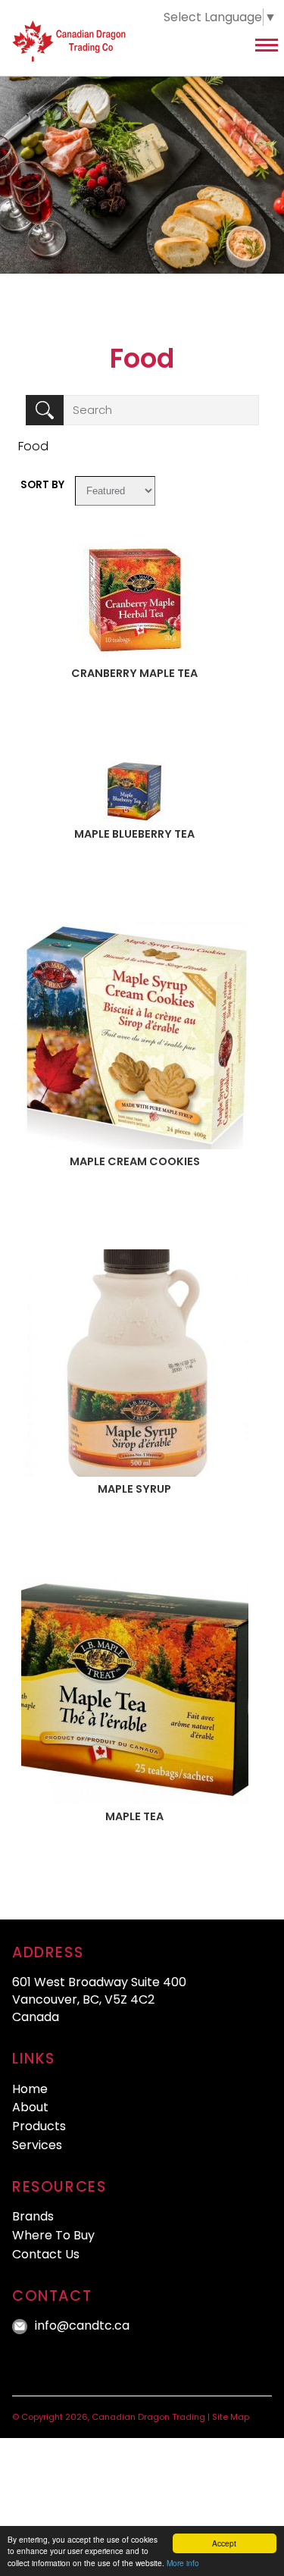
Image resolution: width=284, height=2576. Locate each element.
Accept (224, 2543)
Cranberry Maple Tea (134, 673)
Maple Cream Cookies (135, 1161)
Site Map (231, 2417)
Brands (33, 2216)
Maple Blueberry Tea (134, 834)
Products (39, 2126)
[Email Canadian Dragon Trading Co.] (22, 2325)
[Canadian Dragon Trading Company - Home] (92, 45)
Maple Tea (134, 1816)
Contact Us (46, 2254)
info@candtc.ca (82, 2325)
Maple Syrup (134, 1489)
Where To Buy (53, 2235)
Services (37, 2145)
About (30, 2107)
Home (30, 2089)
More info (183, 2563)
